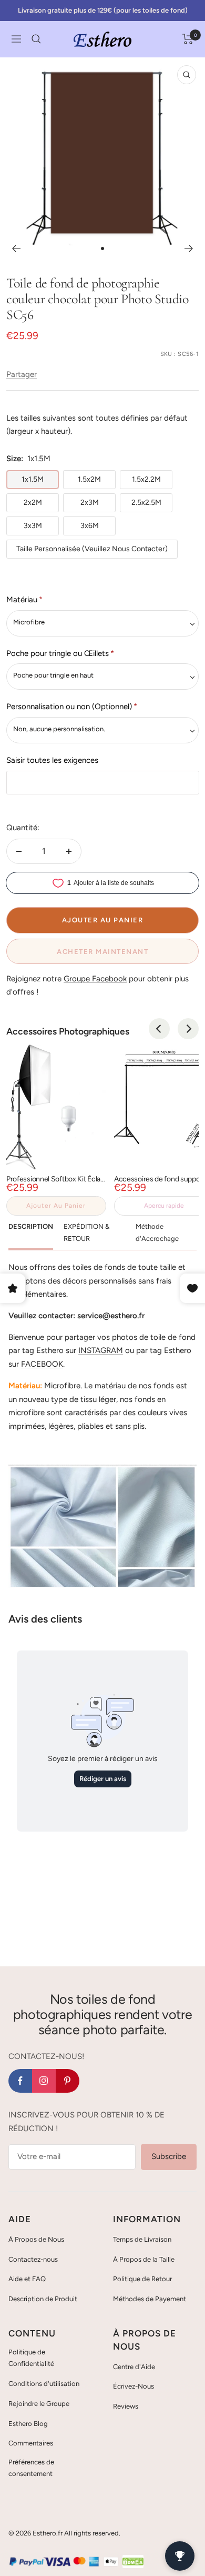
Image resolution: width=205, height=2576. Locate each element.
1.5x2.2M (146, 479)
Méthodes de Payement (150, 2299)
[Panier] (188, 39)
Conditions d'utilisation (44, 2384)
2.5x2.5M (146, 503)
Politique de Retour (142, 2279)
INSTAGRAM (101, 1350)
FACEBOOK (42, 1364)
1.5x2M (89, 479)
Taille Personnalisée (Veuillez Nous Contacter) (92, 549)
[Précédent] (16, 248)
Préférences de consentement (31, 2468)
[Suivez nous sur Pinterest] (68, 2081)
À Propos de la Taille (144, 2259)
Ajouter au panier (56, 1206)
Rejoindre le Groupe (39, 2404)
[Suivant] (189, 248)
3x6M (90, 526)
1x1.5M (33, 479)
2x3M (90, 503)
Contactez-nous (33, 2259)
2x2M (33, 503)
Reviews (126, 2406)
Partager (22, 374)
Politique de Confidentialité (31, 2358)
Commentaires (31, 2443)
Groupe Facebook (95, 979)
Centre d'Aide (134, 2367)
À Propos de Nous (36, 2239)
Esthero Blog (28, 2424)
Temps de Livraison (142, 2239)
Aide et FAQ (27, 2279)
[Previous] (159, 1029)
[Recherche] (36, 39)
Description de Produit (43, 2299)
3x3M (33, 526)
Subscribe (169, 2156)
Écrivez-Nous (134, 2386)
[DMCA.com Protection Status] (133, 2561)
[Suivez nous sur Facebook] (20, 2081)
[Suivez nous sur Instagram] (44, 2081)
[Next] (188, 1029)
